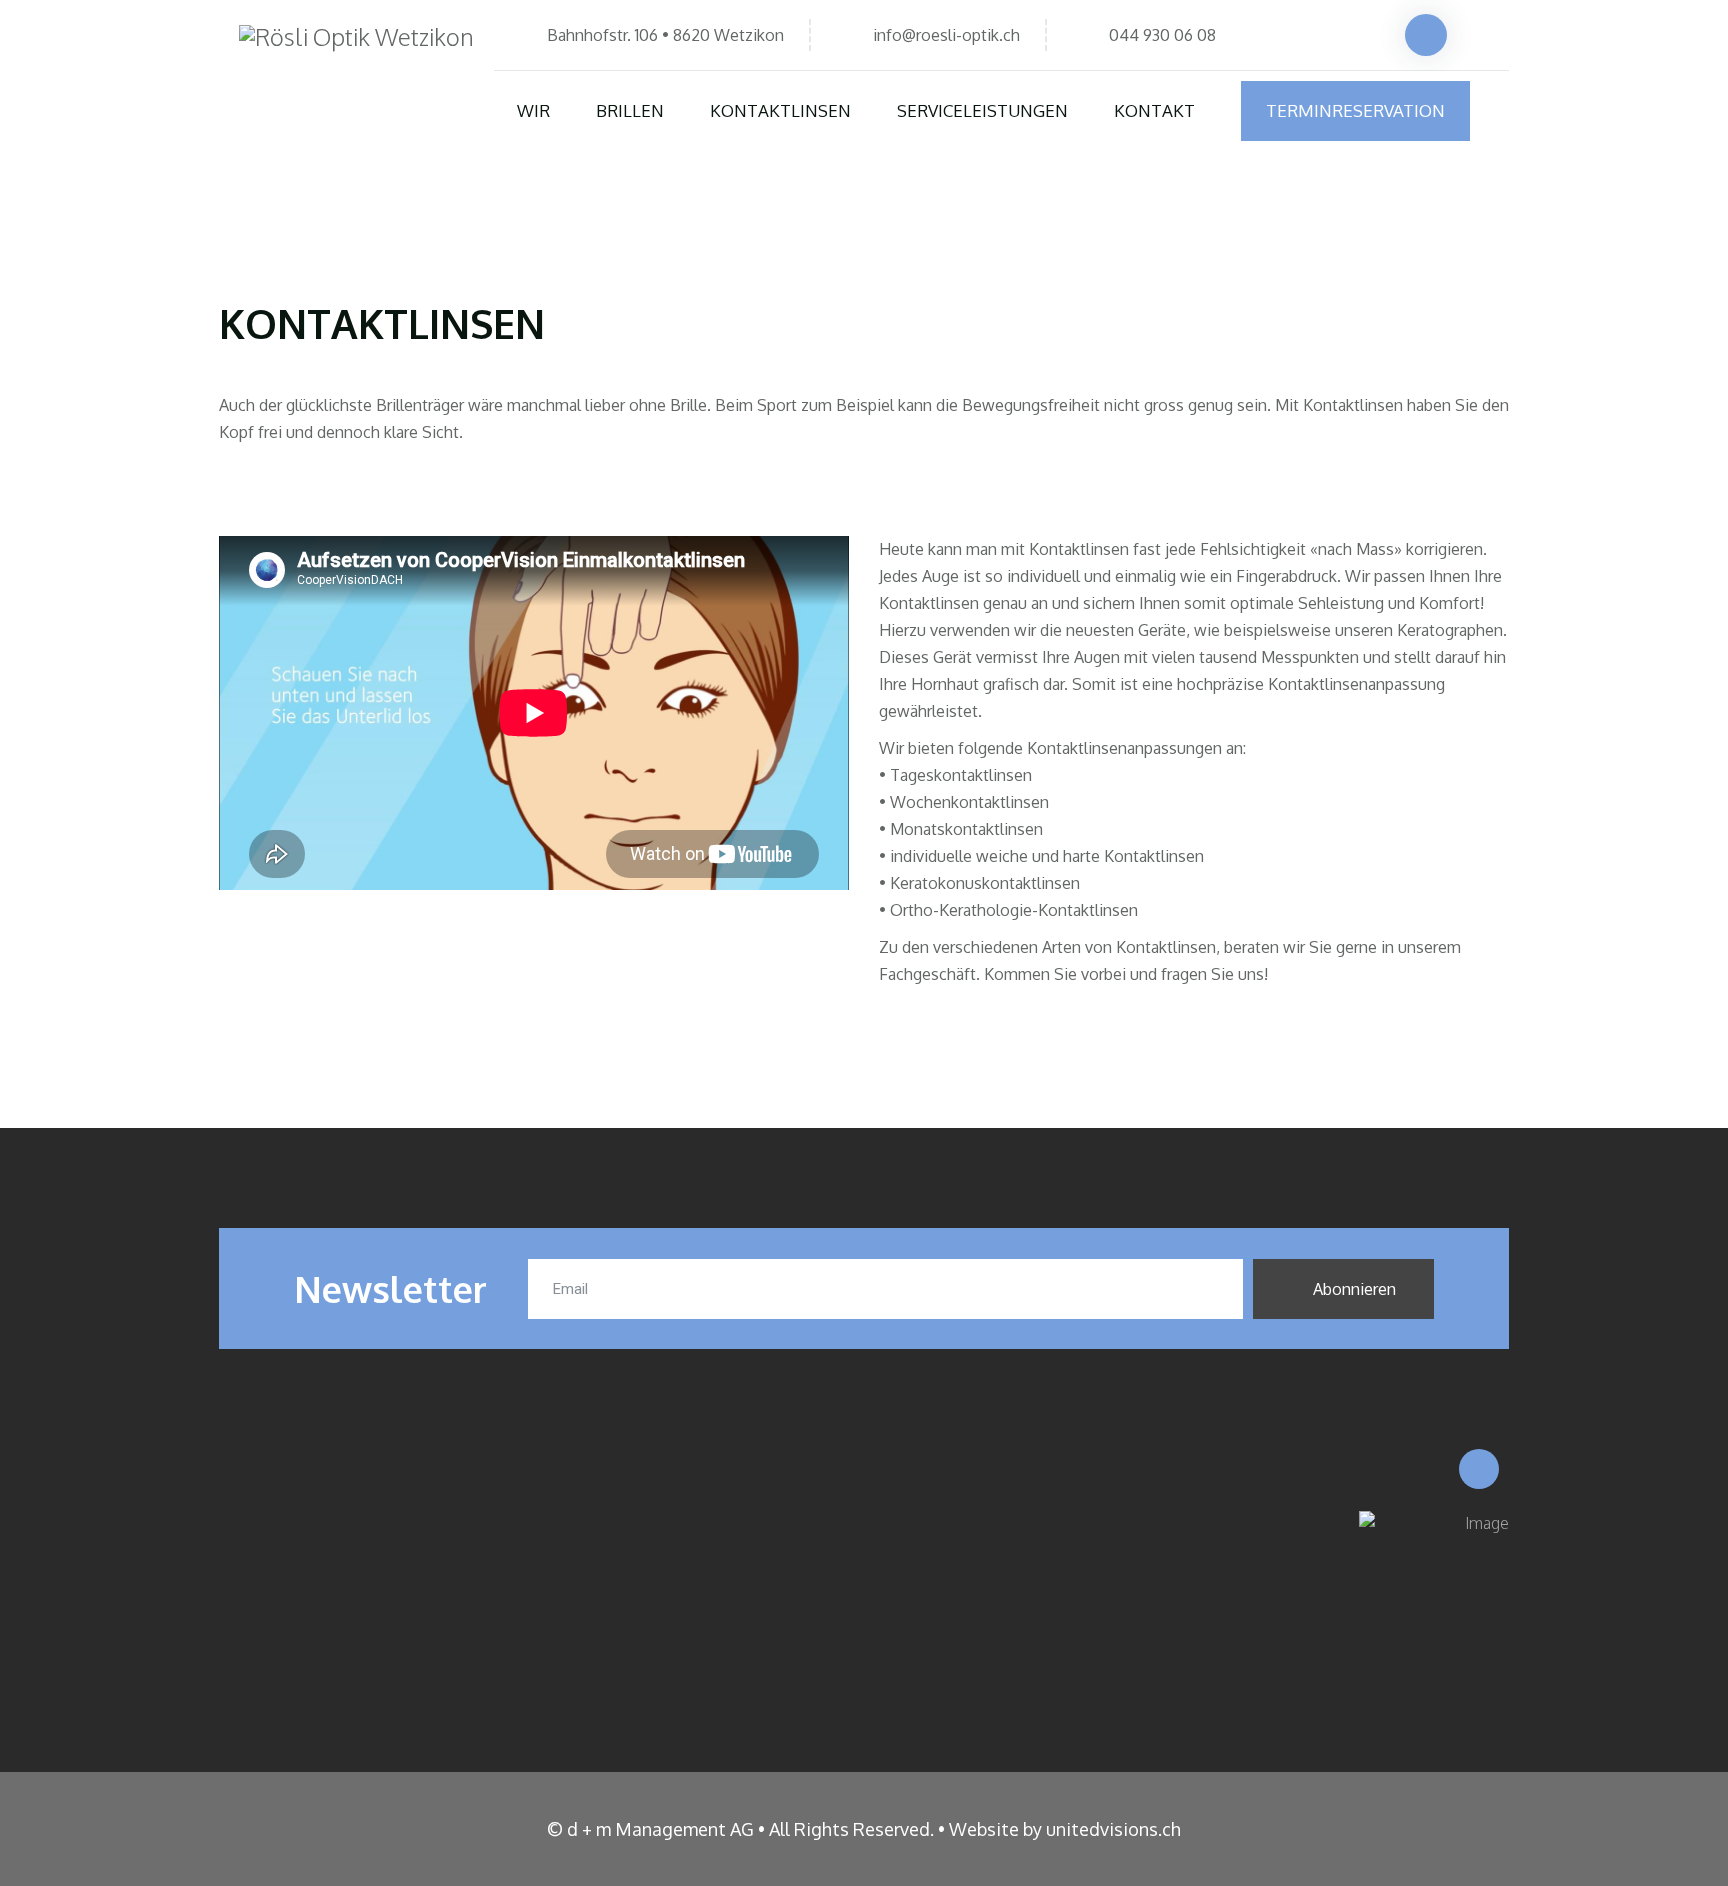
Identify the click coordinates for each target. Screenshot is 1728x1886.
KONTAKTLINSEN (780, 110)
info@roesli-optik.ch (946, 35)
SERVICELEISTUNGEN (982, 110)
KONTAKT (1154, 110)
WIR (533, 110)
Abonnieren (1352, 1289)
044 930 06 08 (1162, 35)
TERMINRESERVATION (1355, 110)
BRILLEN (630, 110)
